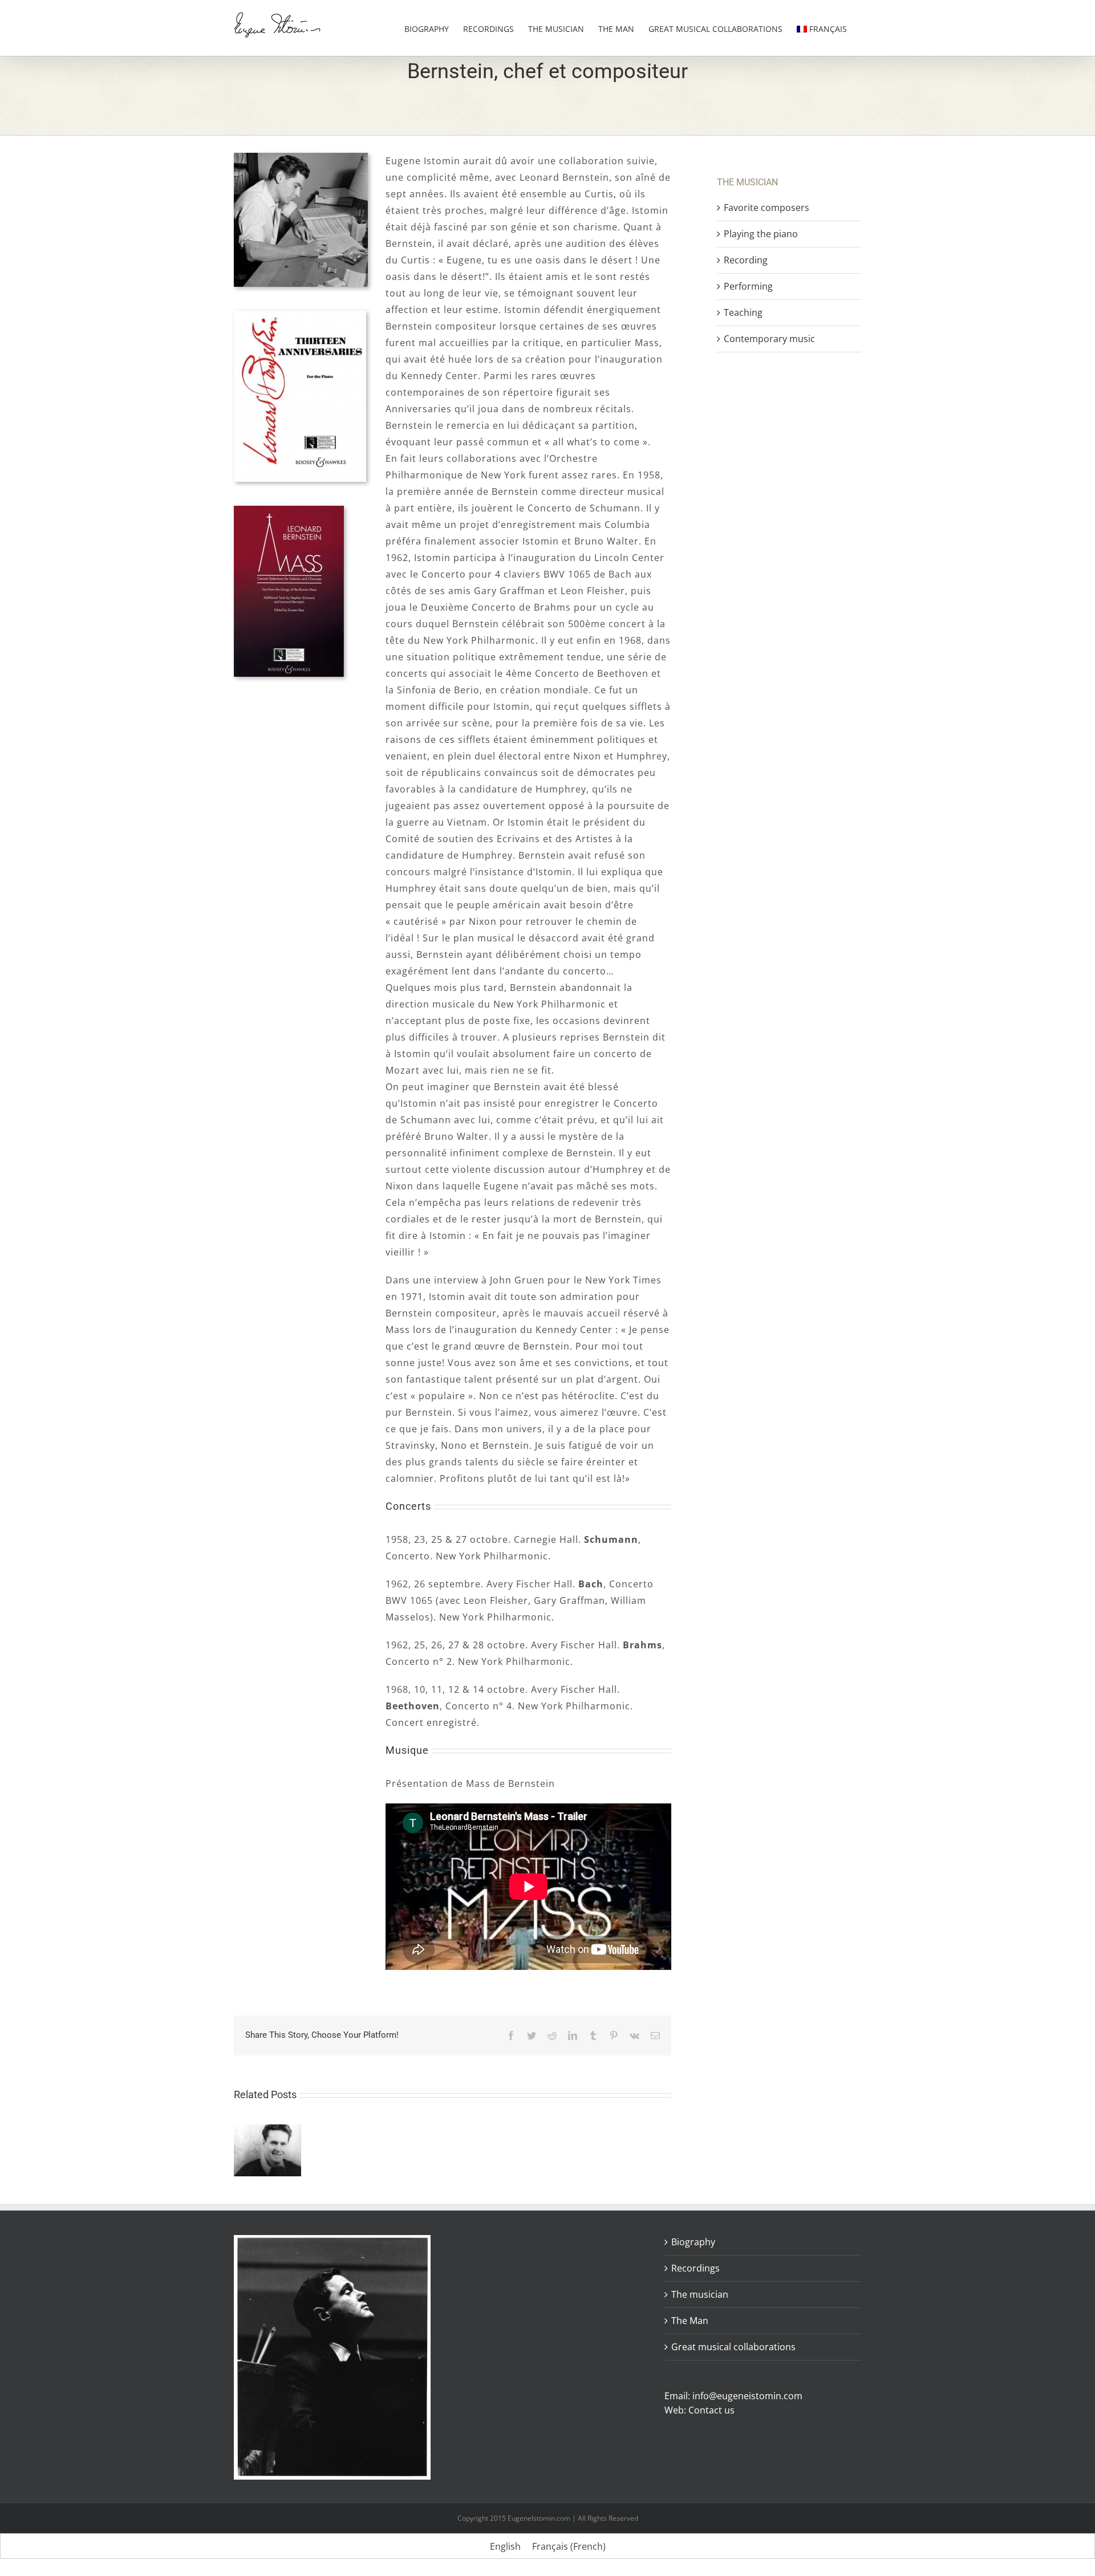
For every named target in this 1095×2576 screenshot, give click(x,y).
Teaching (743, 312)
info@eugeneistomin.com (747, 2396)
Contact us (711, 2410)
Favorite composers (766, 208)
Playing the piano (761, 234)
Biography (693, 2242)
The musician (700, 2294)
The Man (690, 2321)
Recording (746, 260)
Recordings (695, 2268)
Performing (748, 286)
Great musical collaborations (733, 2347)
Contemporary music (769, 339)
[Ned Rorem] (267, 2131)
